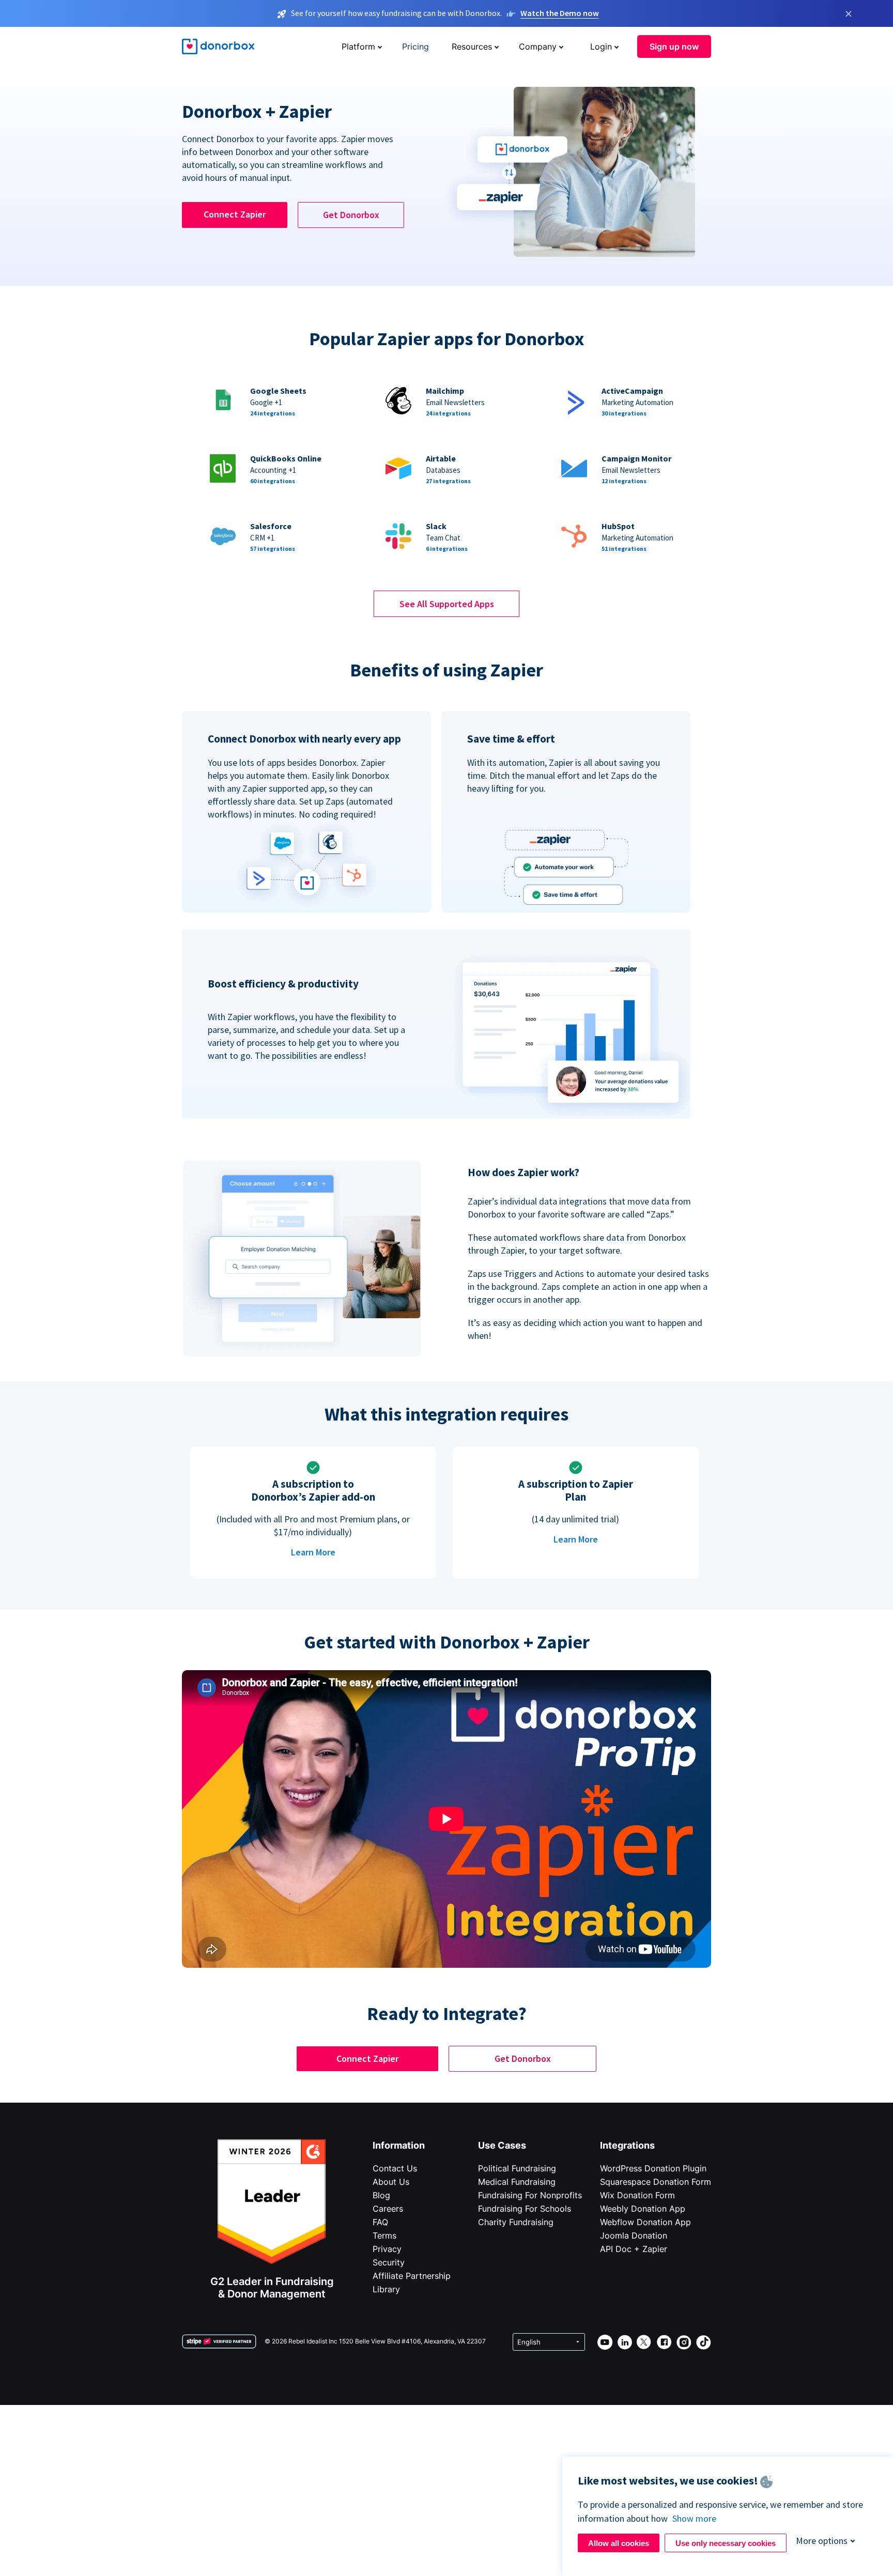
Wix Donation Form (637, 2195)
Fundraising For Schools (525, 2209)
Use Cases (502, 2145)
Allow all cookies (619, 2543)
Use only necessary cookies (726, 2543)
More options (822, 2541)
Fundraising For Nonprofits (530, 2195)
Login (601, 47)
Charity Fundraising (516, 2222)
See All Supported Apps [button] (447, 604)
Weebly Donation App (643, 2209)
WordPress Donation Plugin (653, 2168)
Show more (694, 2518)
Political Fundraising (517, 2168)
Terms (384, 2235)
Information (399, 2145)
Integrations (627, 2145)
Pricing (415, 47)
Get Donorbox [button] (351, 215)
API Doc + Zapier (634, 2249)
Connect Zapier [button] (235, 214)
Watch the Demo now (560, 13)
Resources (472, 47)
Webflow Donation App (645, 2222)
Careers (388, 2209)
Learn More (313, 1552)
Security (389, 2262)
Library (386, 2289)
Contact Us (395, 2168)
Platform (358, 47)
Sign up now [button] (674, 47)
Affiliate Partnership (412, 2276)
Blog (381, 2195)
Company (538, 47)
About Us (391, 2182)
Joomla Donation (634, 2235)
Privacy (387, 2249)
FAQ (380, 2222)
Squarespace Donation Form (656, 2182)
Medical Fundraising (517, 2182)
